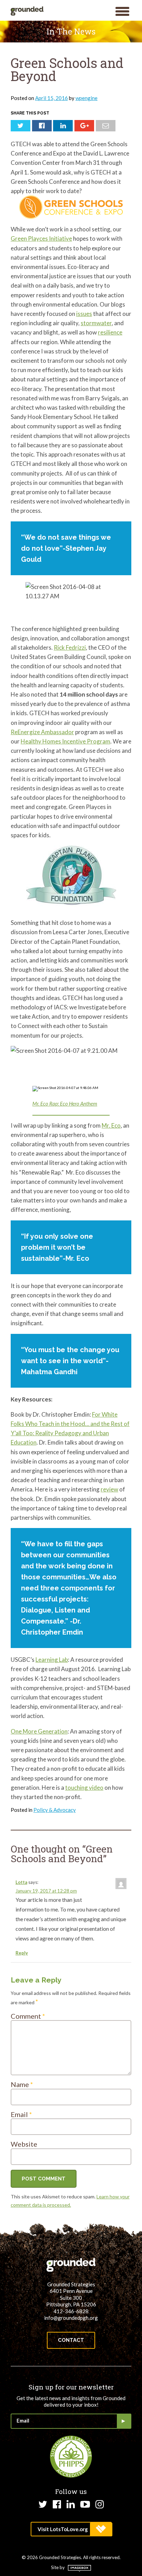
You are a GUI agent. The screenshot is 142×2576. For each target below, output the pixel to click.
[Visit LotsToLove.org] (71, 2529)
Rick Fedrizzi (70, 647)
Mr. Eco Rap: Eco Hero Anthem (65, 1104)
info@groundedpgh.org (71, 2318)
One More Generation (39, 1731)
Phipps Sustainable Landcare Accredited (71, 2457)
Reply (22, 1953)
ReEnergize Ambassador (42, 732)
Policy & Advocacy (55, 1810)
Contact (71, 2340)
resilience (110, 332)
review (109, 1489)
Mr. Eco (111, 1125)
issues (84, 314)
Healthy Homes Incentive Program (65, 741)
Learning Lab (52, 1660)
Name (22, 2084)
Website (24, 2144)
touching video (84, 1788)
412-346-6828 (71, 2311)
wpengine (87, 98)
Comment (28, 2016)
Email (21, 2114)
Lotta (21, 1882)
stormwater (96, 323)
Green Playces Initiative (41, 238)
